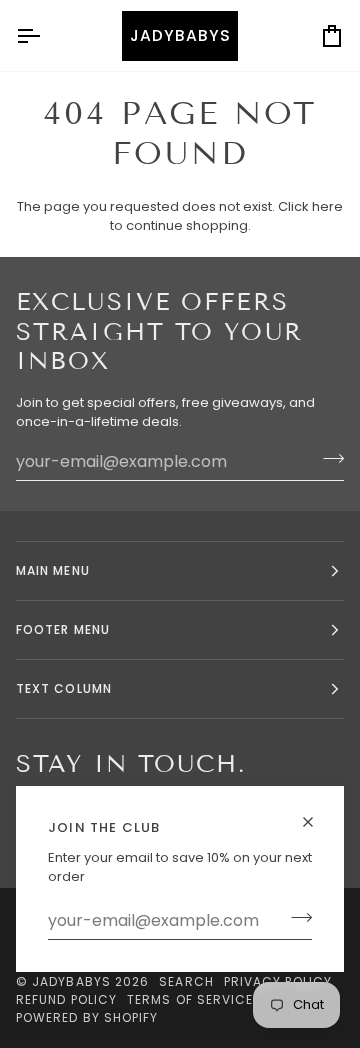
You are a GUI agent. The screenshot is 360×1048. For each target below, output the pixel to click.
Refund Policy (66, 999)
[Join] (295, 918)
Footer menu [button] (63, 629)
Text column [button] (64, 688)
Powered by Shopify (87, 1017)
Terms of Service (190, 999)
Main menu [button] (53, 570)
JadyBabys (71, 981)
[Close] (316, 813)
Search (186, 981)
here (327, 206)
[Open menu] (46, 35)
